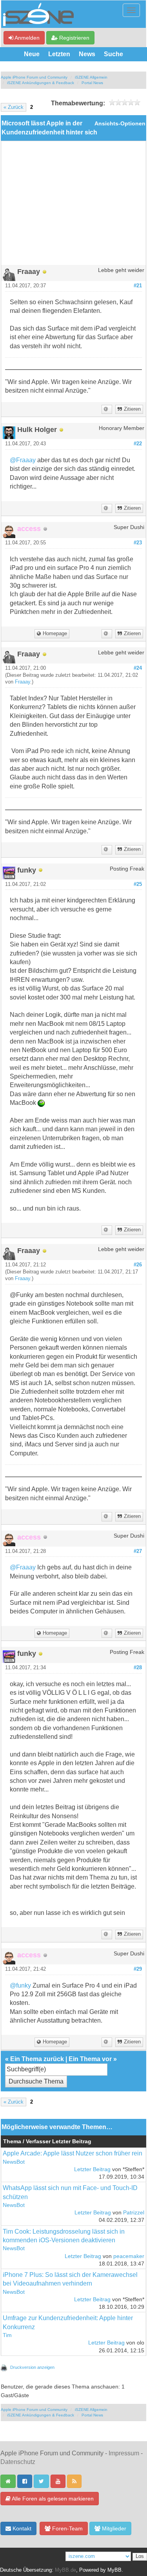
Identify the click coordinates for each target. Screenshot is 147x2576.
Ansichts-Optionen (120, 124)
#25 (138, 884)
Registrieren (73, 38)
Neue (32, 54)
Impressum (124, 2453)
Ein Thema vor (90, 2059)
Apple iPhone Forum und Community (34, 77)
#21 (138, 286)
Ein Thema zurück (37, 2059)
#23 (138, 543)
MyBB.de (65, 2570)
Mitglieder (113, 2528)
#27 (138, 1551)
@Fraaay (23, 460)
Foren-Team (67, 2528)
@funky (20, 1985)
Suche (113, 54)
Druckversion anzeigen (32, 2367)
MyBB (114, 2570)
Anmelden (26, 38)
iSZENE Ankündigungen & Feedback (41, 83)
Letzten (59, 54)
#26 (138, 1265)
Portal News (92, 83)
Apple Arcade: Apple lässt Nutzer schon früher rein (73, 2153)
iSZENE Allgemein (91, 77)
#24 (138, 668)
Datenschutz (18, 2462)
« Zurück (14, 107)
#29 (138, 1969)
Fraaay (23, 682)
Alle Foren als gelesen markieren (52, 2499)
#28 (138, 1668)
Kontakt (21, 2528)
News (87, 54)
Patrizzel (134, 2213)
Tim (7, 2335)
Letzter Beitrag (92, 2169)
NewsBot (14, 2162)
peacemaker (129, 2256)
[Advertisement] (73, 206)
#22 (138, 444)
